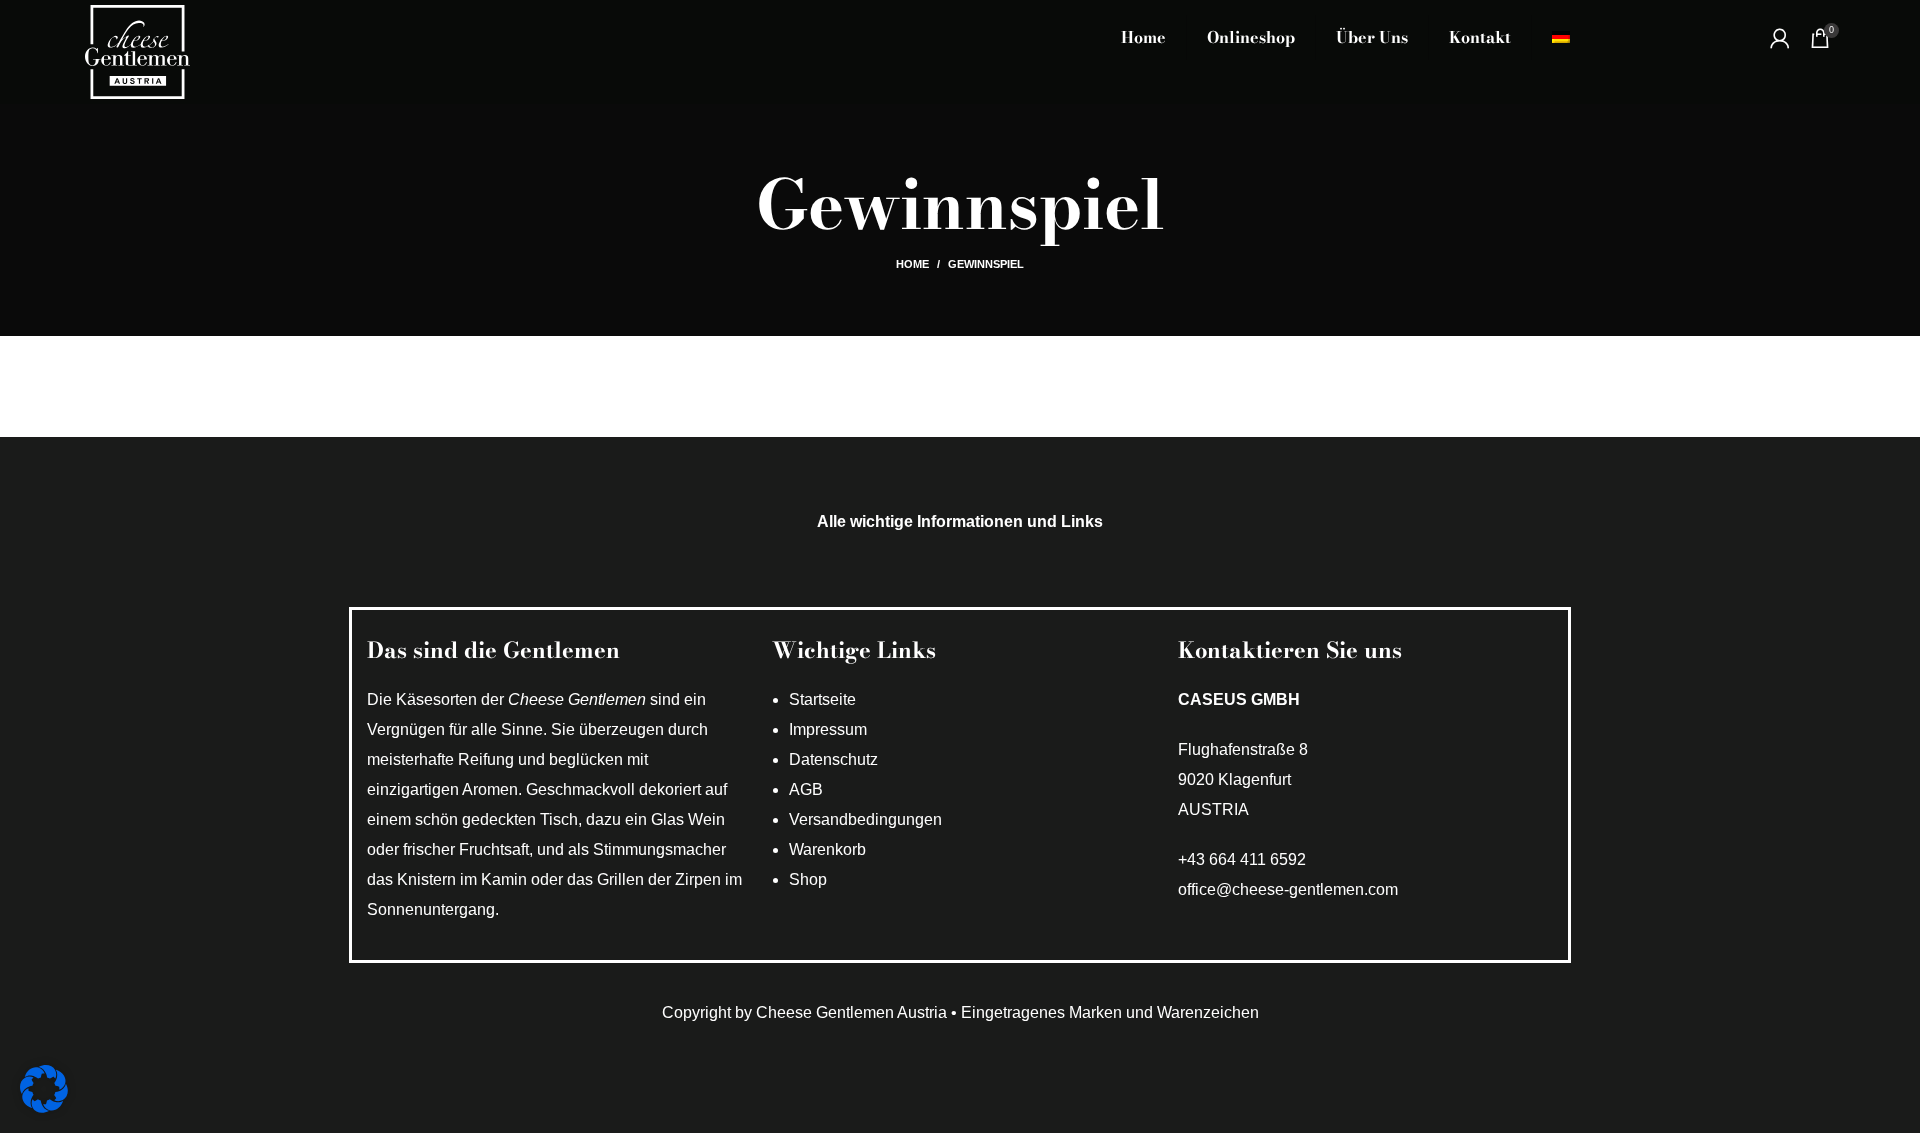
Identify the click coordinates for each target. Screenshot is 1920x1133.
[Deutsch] (1561, 37)
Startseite (822, 699)
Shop (808, 879)
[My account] (1780, 38)
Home (912, 264)
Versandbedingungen (865, 819)
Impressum (828, 729)
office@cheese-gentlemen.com (1288, 889)
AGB (806, 789)
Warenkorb (827, 849)
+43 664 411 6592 (1242, 859)
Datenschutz (833, 759)
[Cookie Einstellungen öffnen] (44, 1107)
